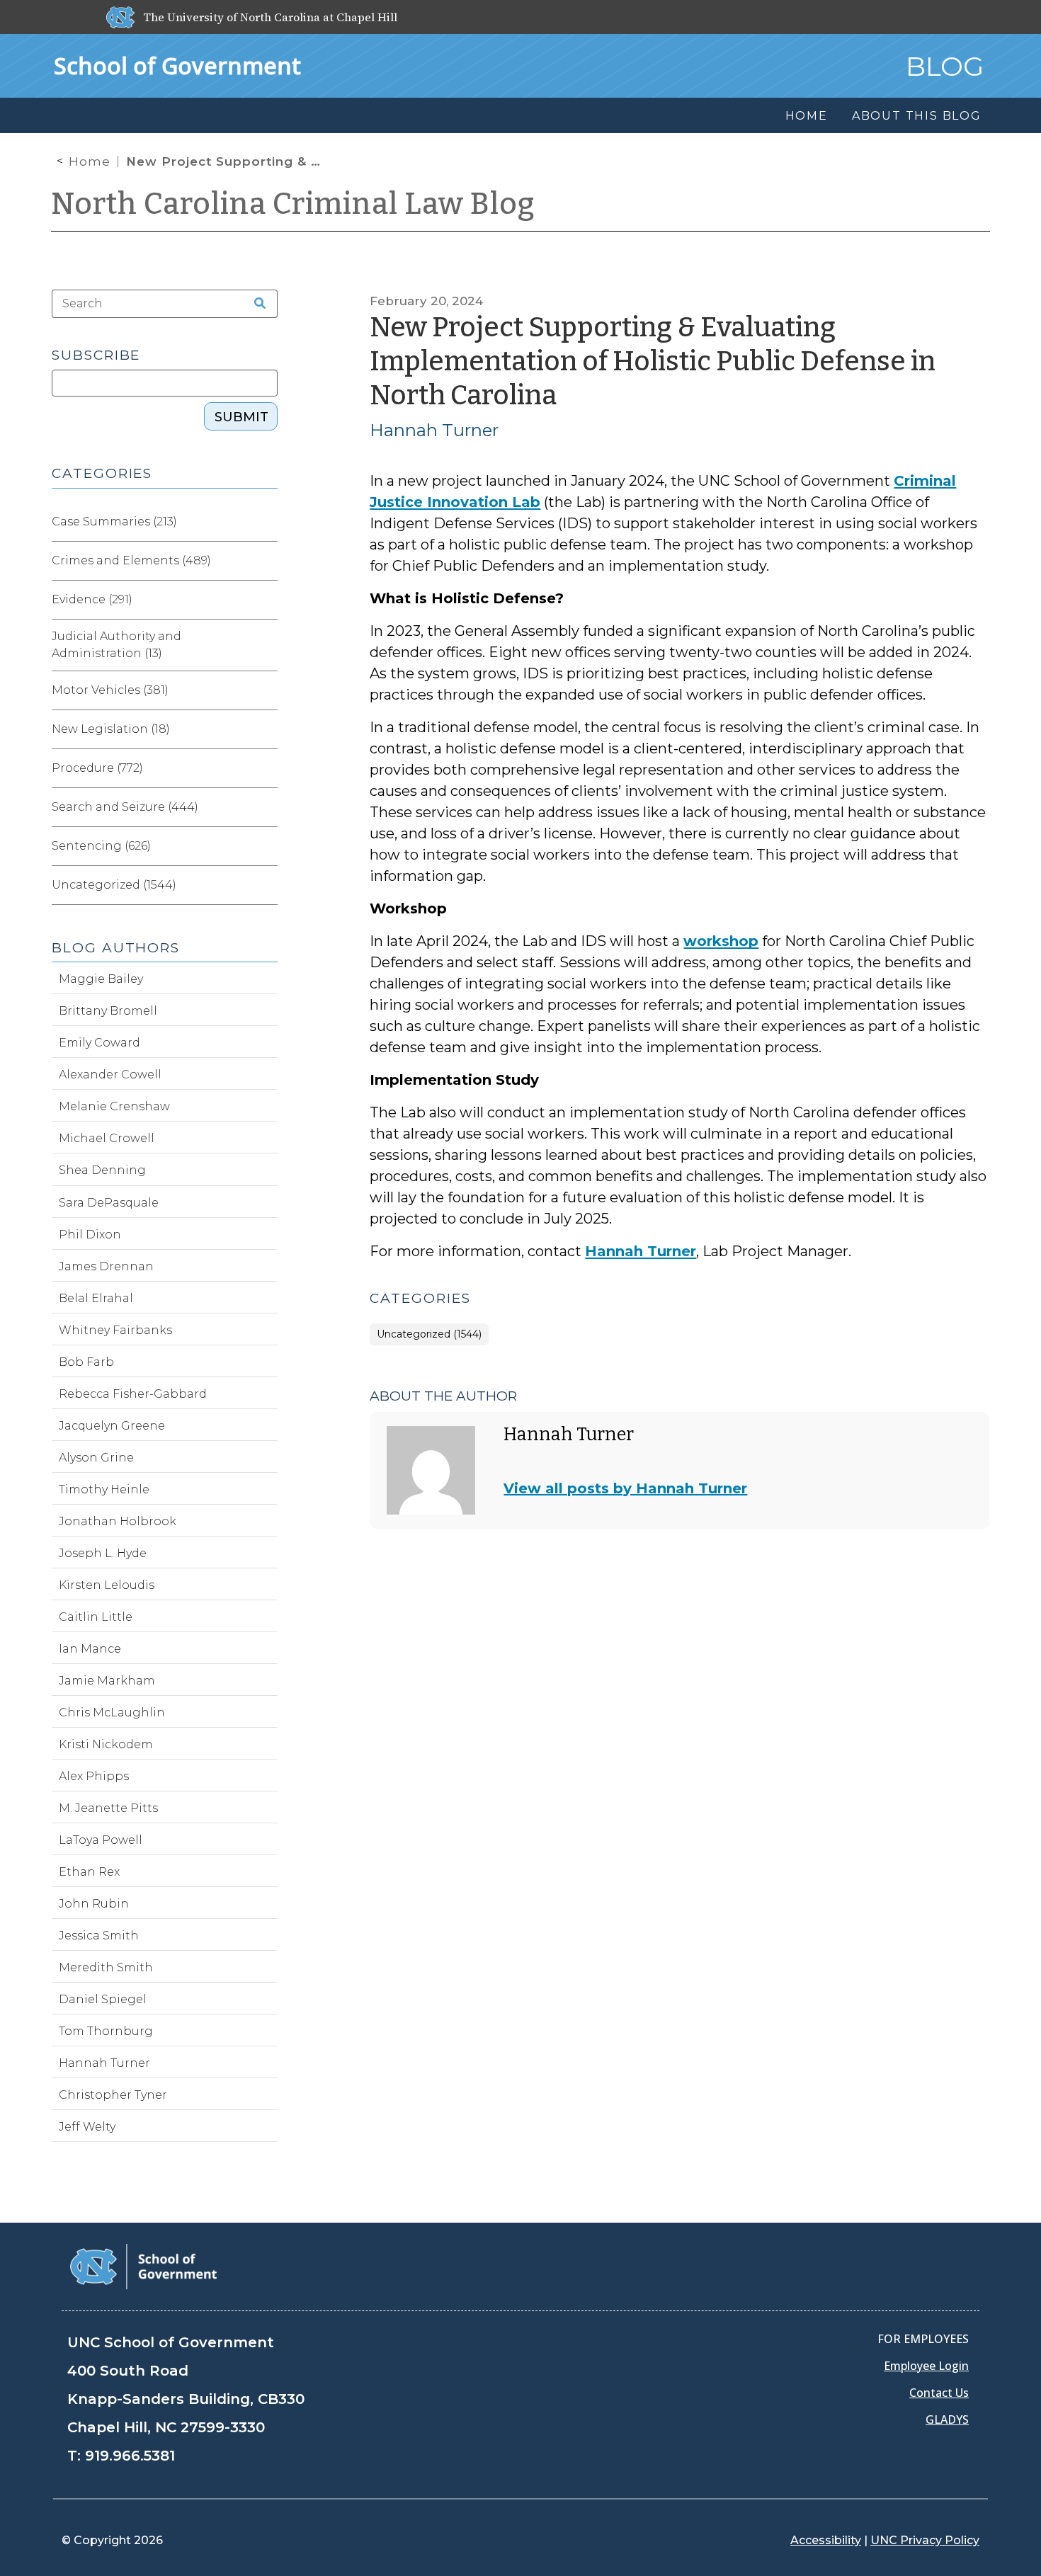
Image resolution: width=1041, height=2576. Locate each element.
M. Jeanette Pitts (108, 1808)
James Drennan (106, 1266)
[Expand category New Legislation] (266, 729)
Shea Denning (102, 1170)
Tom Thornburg (106, 2031)
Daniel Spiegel (103, 1999)
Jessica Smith (99, 1936)
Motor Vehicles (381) (110, 690)
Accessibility (826, 2540)
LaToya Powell (101, 1840)
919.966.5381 (130, 2456)
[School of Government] (143, 2266)
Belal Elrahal (96, 1298)
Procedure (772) (97, 768)
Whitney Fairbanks (115, 1330)
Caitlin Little (96, 1617)
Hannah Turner (434, 430)
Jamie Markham (107, 1681)
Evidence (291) (92, 599)
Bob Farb (86, 1362)
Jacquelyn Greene (112, 1426)
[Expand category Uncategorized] (266, 885)
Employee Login (926, 2366)
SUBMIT (241, 417)
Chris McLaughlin (112, 1712)
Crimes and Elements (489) (131, 560)
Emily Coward (99, 1043)
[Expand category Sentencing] (266, 846)
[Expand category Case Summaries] (266, 522)
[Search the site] (255, 304)
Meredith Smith (106, 1967)
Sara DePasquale (109, 1203)
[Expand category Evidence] (266, 600)
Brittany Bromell (108, 1011)
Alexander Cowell (110, 1075)
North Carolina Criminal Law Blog (293, 204)
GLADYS (947, 2420)
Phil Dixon (90, 1235)
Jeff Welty (87, 2127)
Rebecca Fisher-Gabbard (133, 1394)
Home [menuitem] (807, 116)
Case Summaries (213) (114, 522)
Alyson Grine (96, 1458)
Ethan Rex (89, 1872)
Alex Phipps (94, 1776)
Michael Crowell (107, 1138)
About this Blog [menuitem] (917, 116)
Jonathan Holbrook (118, 1521)
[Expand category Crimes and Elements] (266, 561)
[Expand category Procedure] (266, 768)
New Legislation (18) (111, 729)
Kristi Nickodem (106, 1744)
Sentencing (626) (101, 846)
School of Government (177, 65)
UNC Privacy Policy (925, 2540)
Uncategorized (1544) (429, 1334)
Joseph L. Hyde (103, 1553)
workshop (721, 941)
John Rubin (94, 1904)
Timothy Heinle (104, 1489)
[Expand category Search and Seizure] (266, 807)
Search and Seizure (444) (125, 807)
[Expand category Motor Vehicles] (266, 690)
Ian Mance (90, 1649)
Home (90, 161)
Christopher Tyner (113, 2095)
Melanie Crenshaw (114, 1106)
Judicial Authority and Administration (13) (116, 645)
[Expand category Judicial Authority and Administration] (266, 645)
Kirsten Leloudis (107, 1585)
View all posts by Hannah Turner (625, 1488)
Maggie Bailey (101, 979)
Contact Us (939, 2393)
